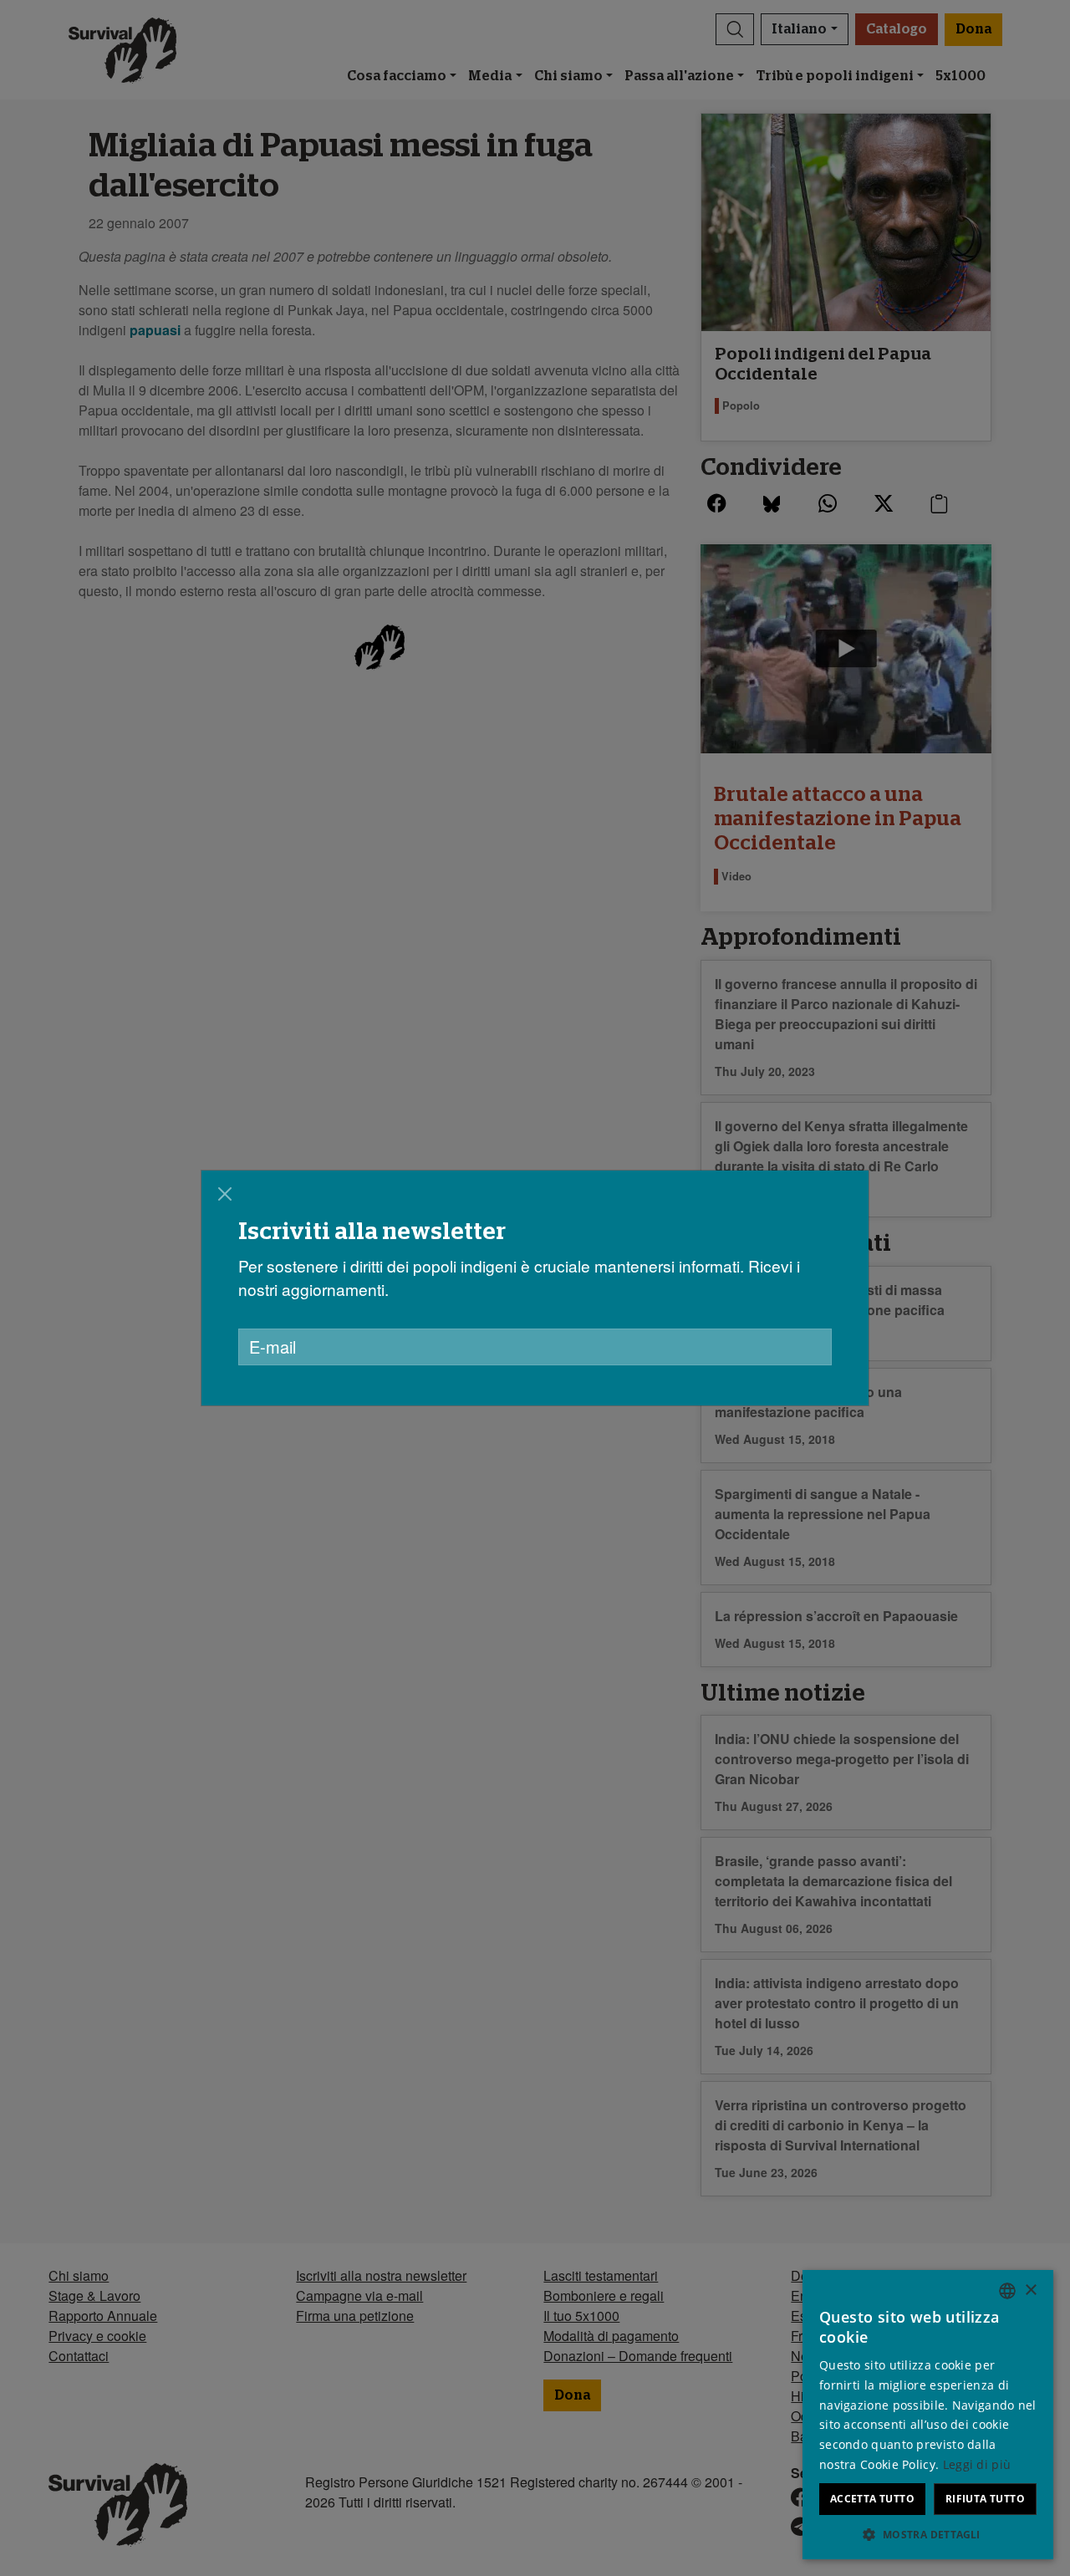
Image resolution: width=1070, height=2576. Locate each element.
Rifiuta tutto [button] (985, 2499)
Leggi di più (977, 2464)
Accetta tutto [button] (872, 2499)
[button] (928, 2534)
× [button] (1030, 2290)
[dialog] (535, 1288)
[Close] (225, 1194)
